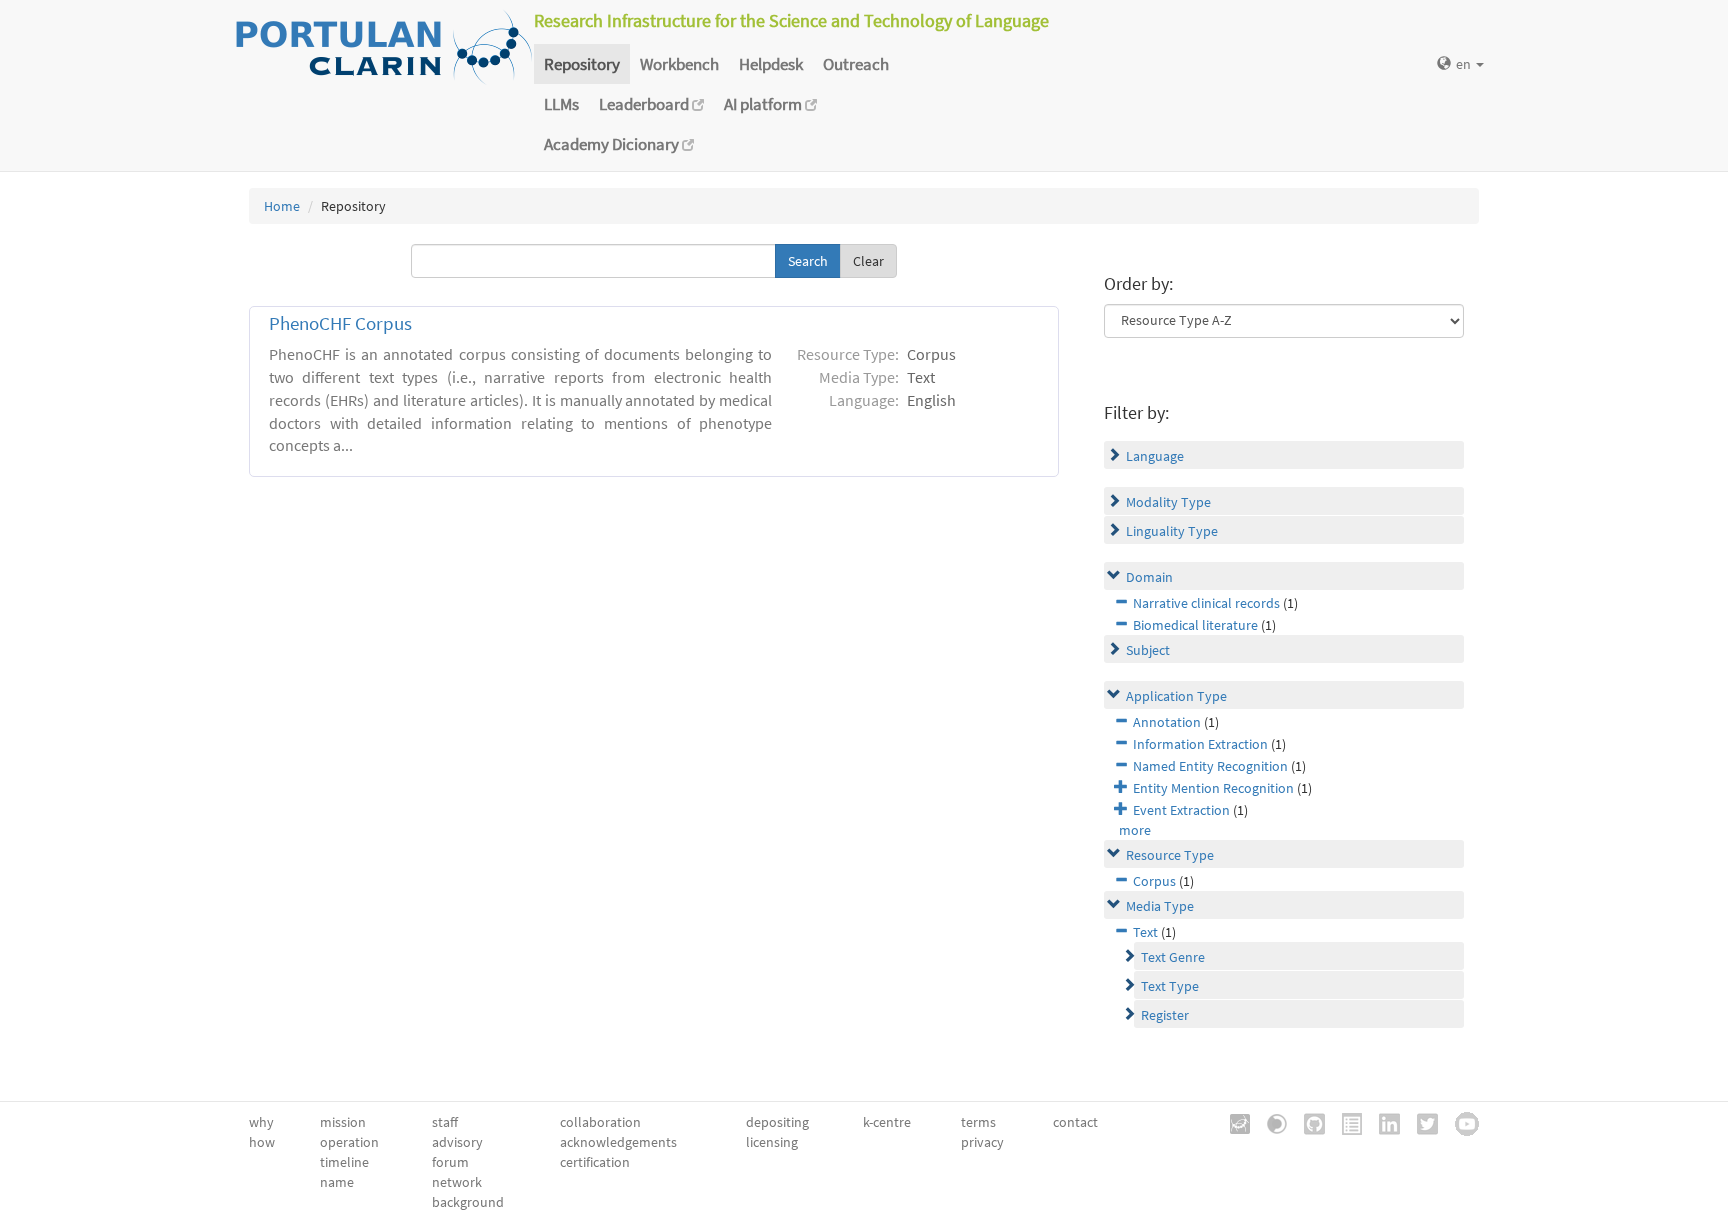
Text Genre (1173, 957)
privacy (982, 1142)
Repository (582, 64)
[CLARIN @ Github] (1307, 1122)
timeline (344, 1162)
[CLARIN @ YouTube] (1460, 1122)
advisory (457, 1142)
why (261, 1122)
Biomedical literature (1195, 625)
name (337, 1182)
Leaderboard (645, 104)
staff (445, 1122)
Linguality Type (1172, 531)
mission (343, 1122)
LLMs (561, 104)
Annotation (1167, 722)
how (262, 1142)
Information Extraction (1200, 744)
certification (595, 1162)
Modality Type (1168, 502)
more (1135, 830)
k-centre (887, 1122)
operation (349, 1142)
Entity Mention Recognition (1213, 788)
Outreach (856, 64)
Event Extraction (1181, 810)
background (468, 1202)
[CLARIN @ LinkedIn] (1382, 1122)
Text (1145, 932)
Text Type (1170, 986)
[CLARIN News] (1345, 1122)
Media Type (1160, 906)
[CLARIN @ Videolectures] (1270, 1122)
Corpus (1154, 881)
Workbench (679, 64)
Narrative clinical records (1206, 603)
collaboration (600, 1122)
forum (450, 1162)
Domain (1149, 577)
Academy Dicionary (613, 144)
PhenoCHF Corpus (340, 323)
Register (1165, 1015)
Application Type (1176, 696)
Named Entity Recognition (1210, 766)
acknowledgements (618, 1142)
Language (1155, 456)
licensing (772, 1142)
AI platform (764, 104)
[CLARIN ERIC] (1233, 1122)
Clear (868, 261)
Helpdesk (771, 64)
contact (1075, 1122)
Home (282, 206)
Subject (1148, 650)
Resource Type (1170, 855)
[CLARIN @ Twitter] (1420, 1122)
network (457, 1182)
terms (978, 1122)
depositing (777, 1122)
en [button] (1465, 64)
